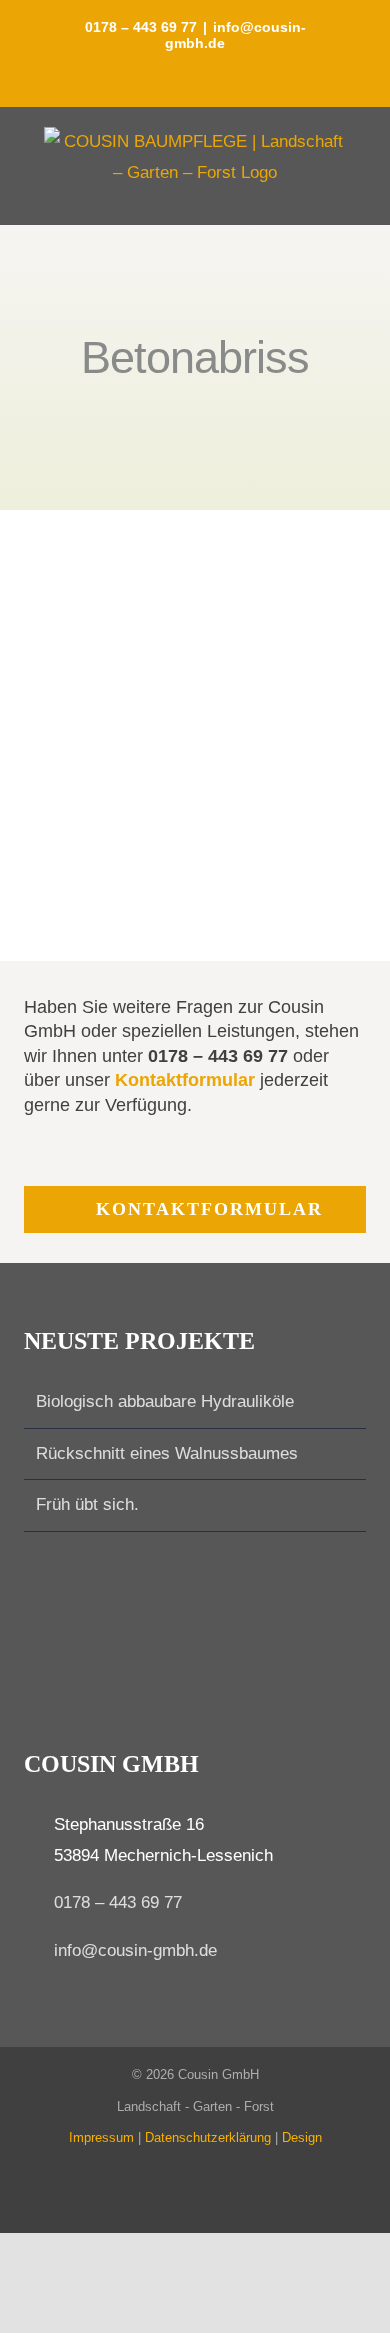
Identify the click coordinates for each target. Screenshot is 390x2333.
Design (302, 2137)
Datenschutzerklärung (208, 2137)
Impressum (101, 2137)
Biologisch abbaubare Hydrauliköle (165, 1401)
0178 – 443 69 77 (118, 1902)
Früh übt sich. (87, 1504)
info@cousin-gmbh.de (135, 1950)
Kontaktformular (185, 1080)
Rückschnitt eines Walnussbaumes (167, 1453)
